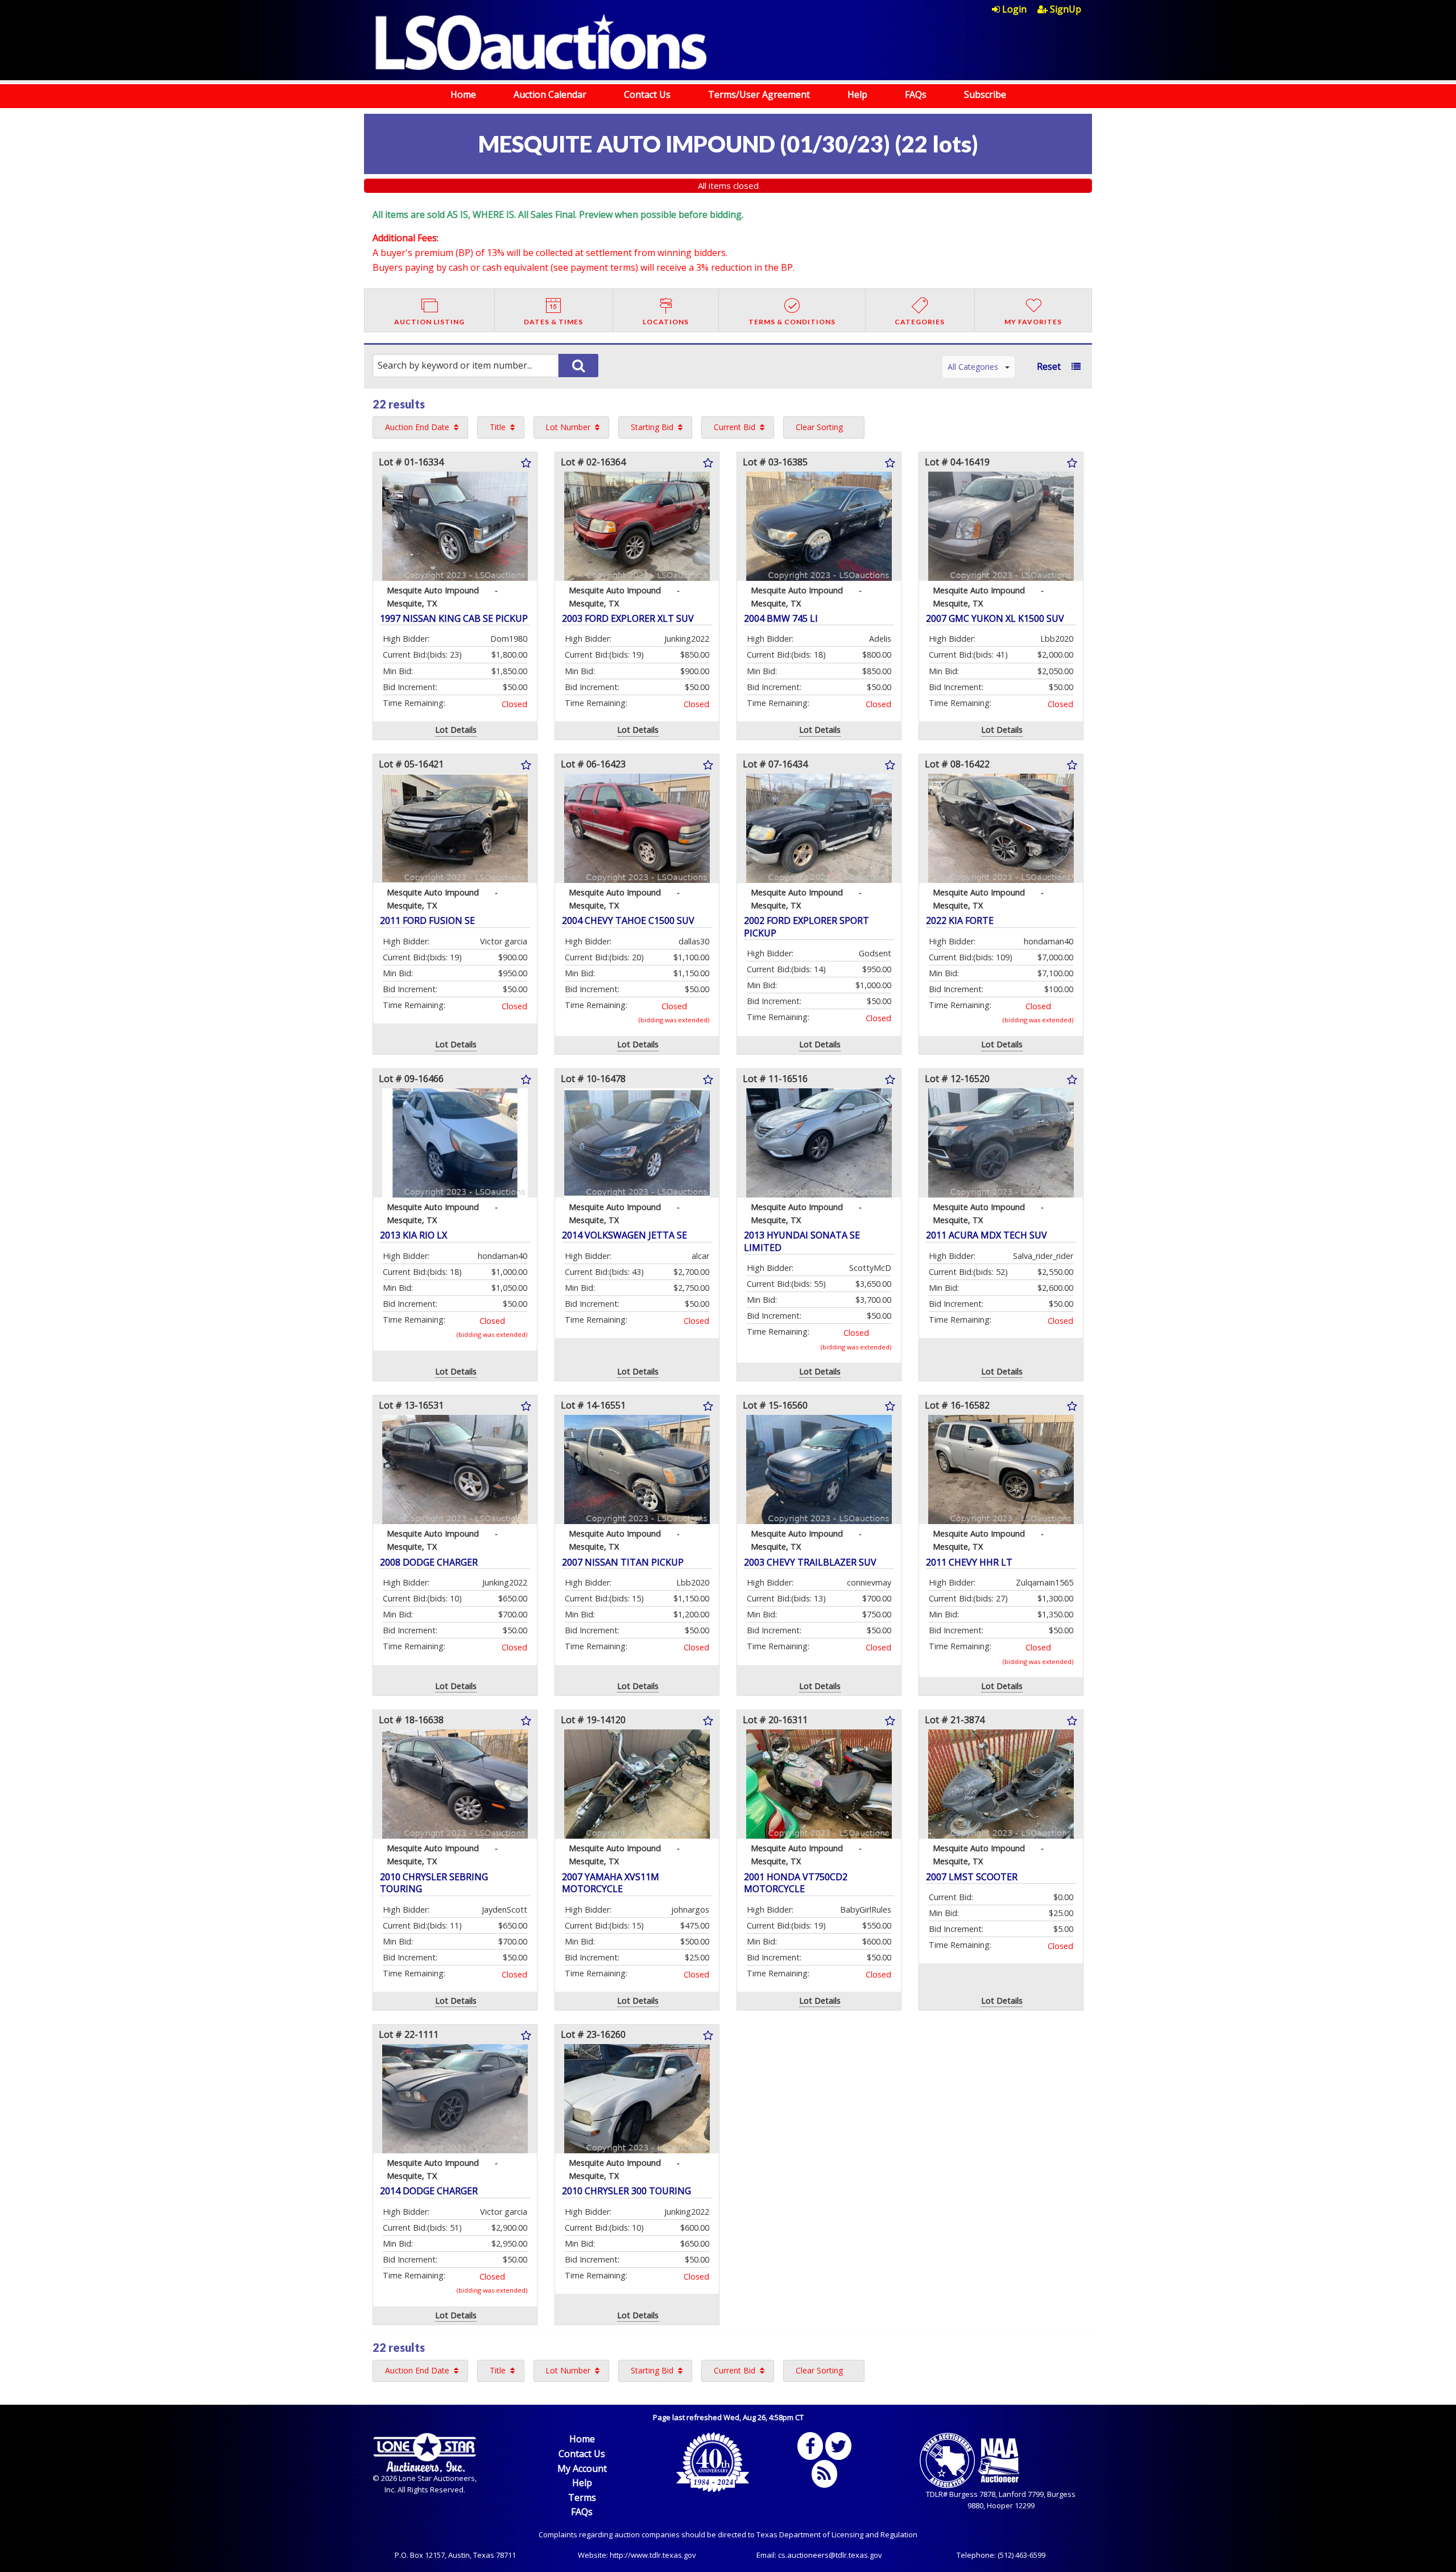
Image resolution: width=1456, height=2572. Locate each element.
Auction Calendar (550, 94)
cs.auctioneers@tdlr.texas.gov (830, 2555)
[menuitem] (1015, 9)
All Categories (973, 367)
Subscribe (985, 94)
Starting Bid (652, 427)
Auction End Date (417, 427)
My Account (582, 2468)
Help (857, 94)
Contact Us (647, 94)
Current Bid (735, 427)
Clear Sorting (819, 427)
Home (463, 94)
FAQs (916, 94)
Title (498, 427)
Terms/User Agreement (759, 94)
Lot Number (568, 427)
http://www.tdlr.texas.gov (653, 2555)
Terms (582, 2497)
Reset (1049, 366)
